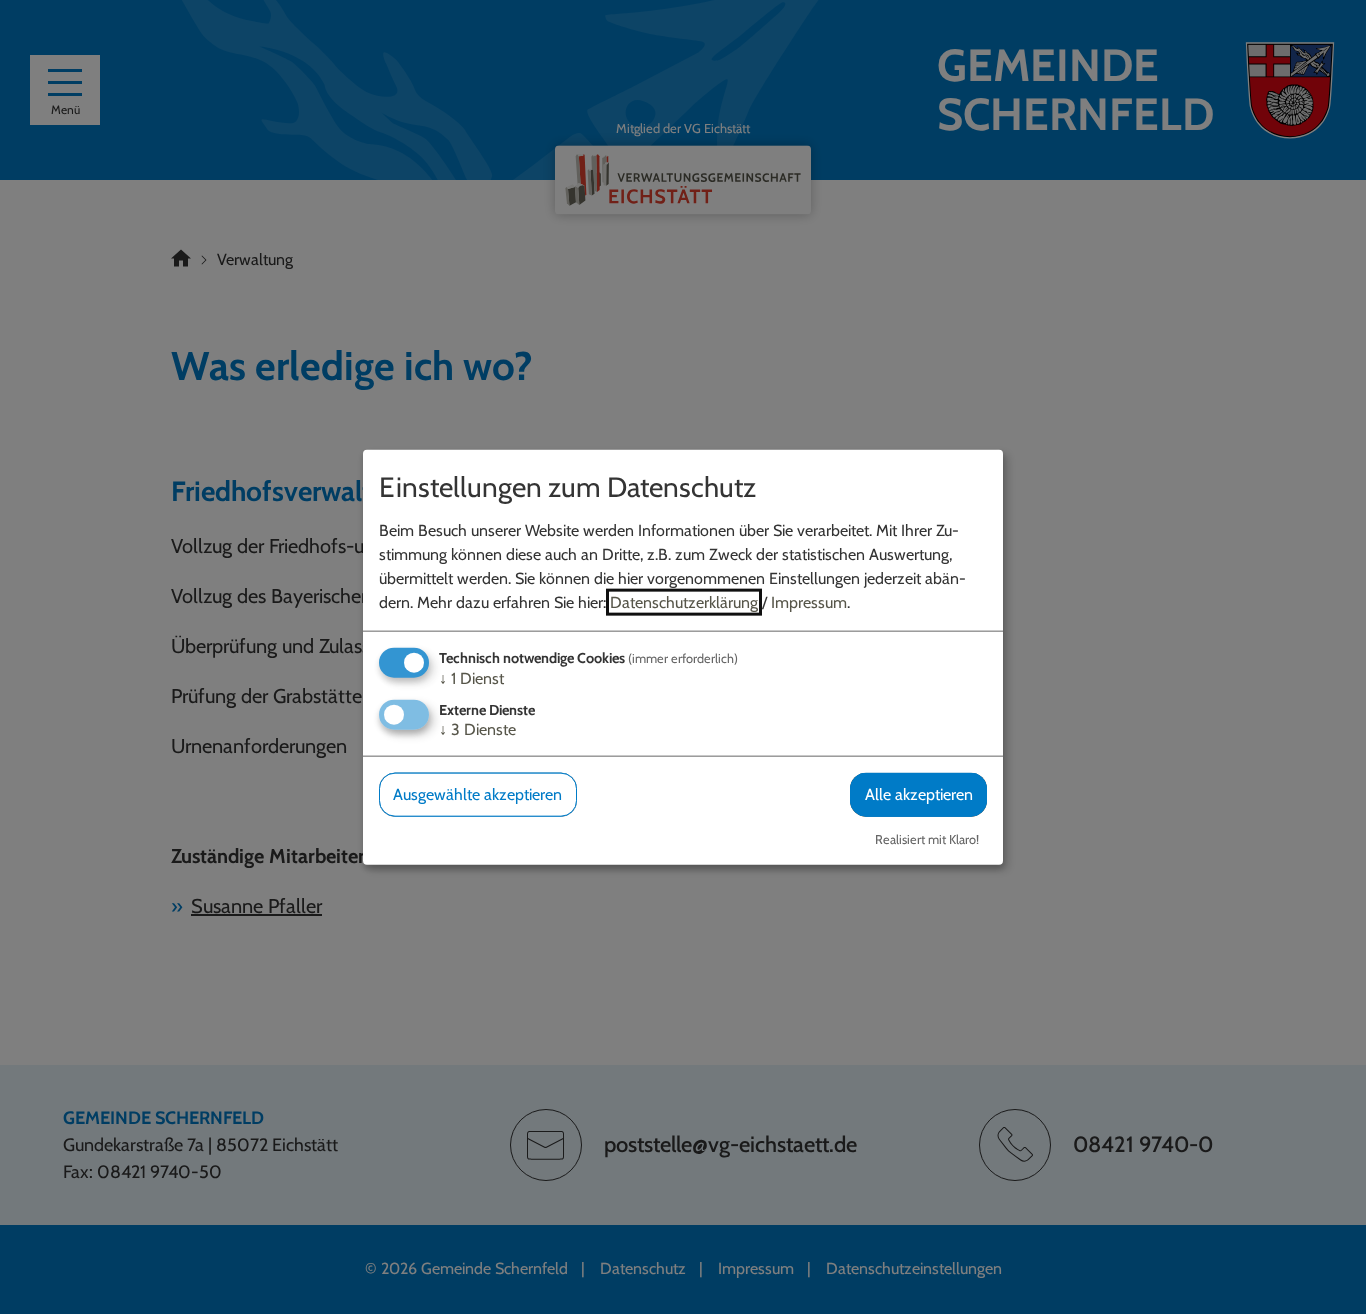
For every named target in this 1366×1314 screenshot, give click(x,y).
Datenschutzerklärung (684, 602)
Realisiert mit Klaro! (927, 838)
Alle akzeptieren (919, 794)
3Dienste (477, 729)
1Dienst (471, 678)
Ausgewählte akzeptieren (477, 794)
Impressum (809, 602)
